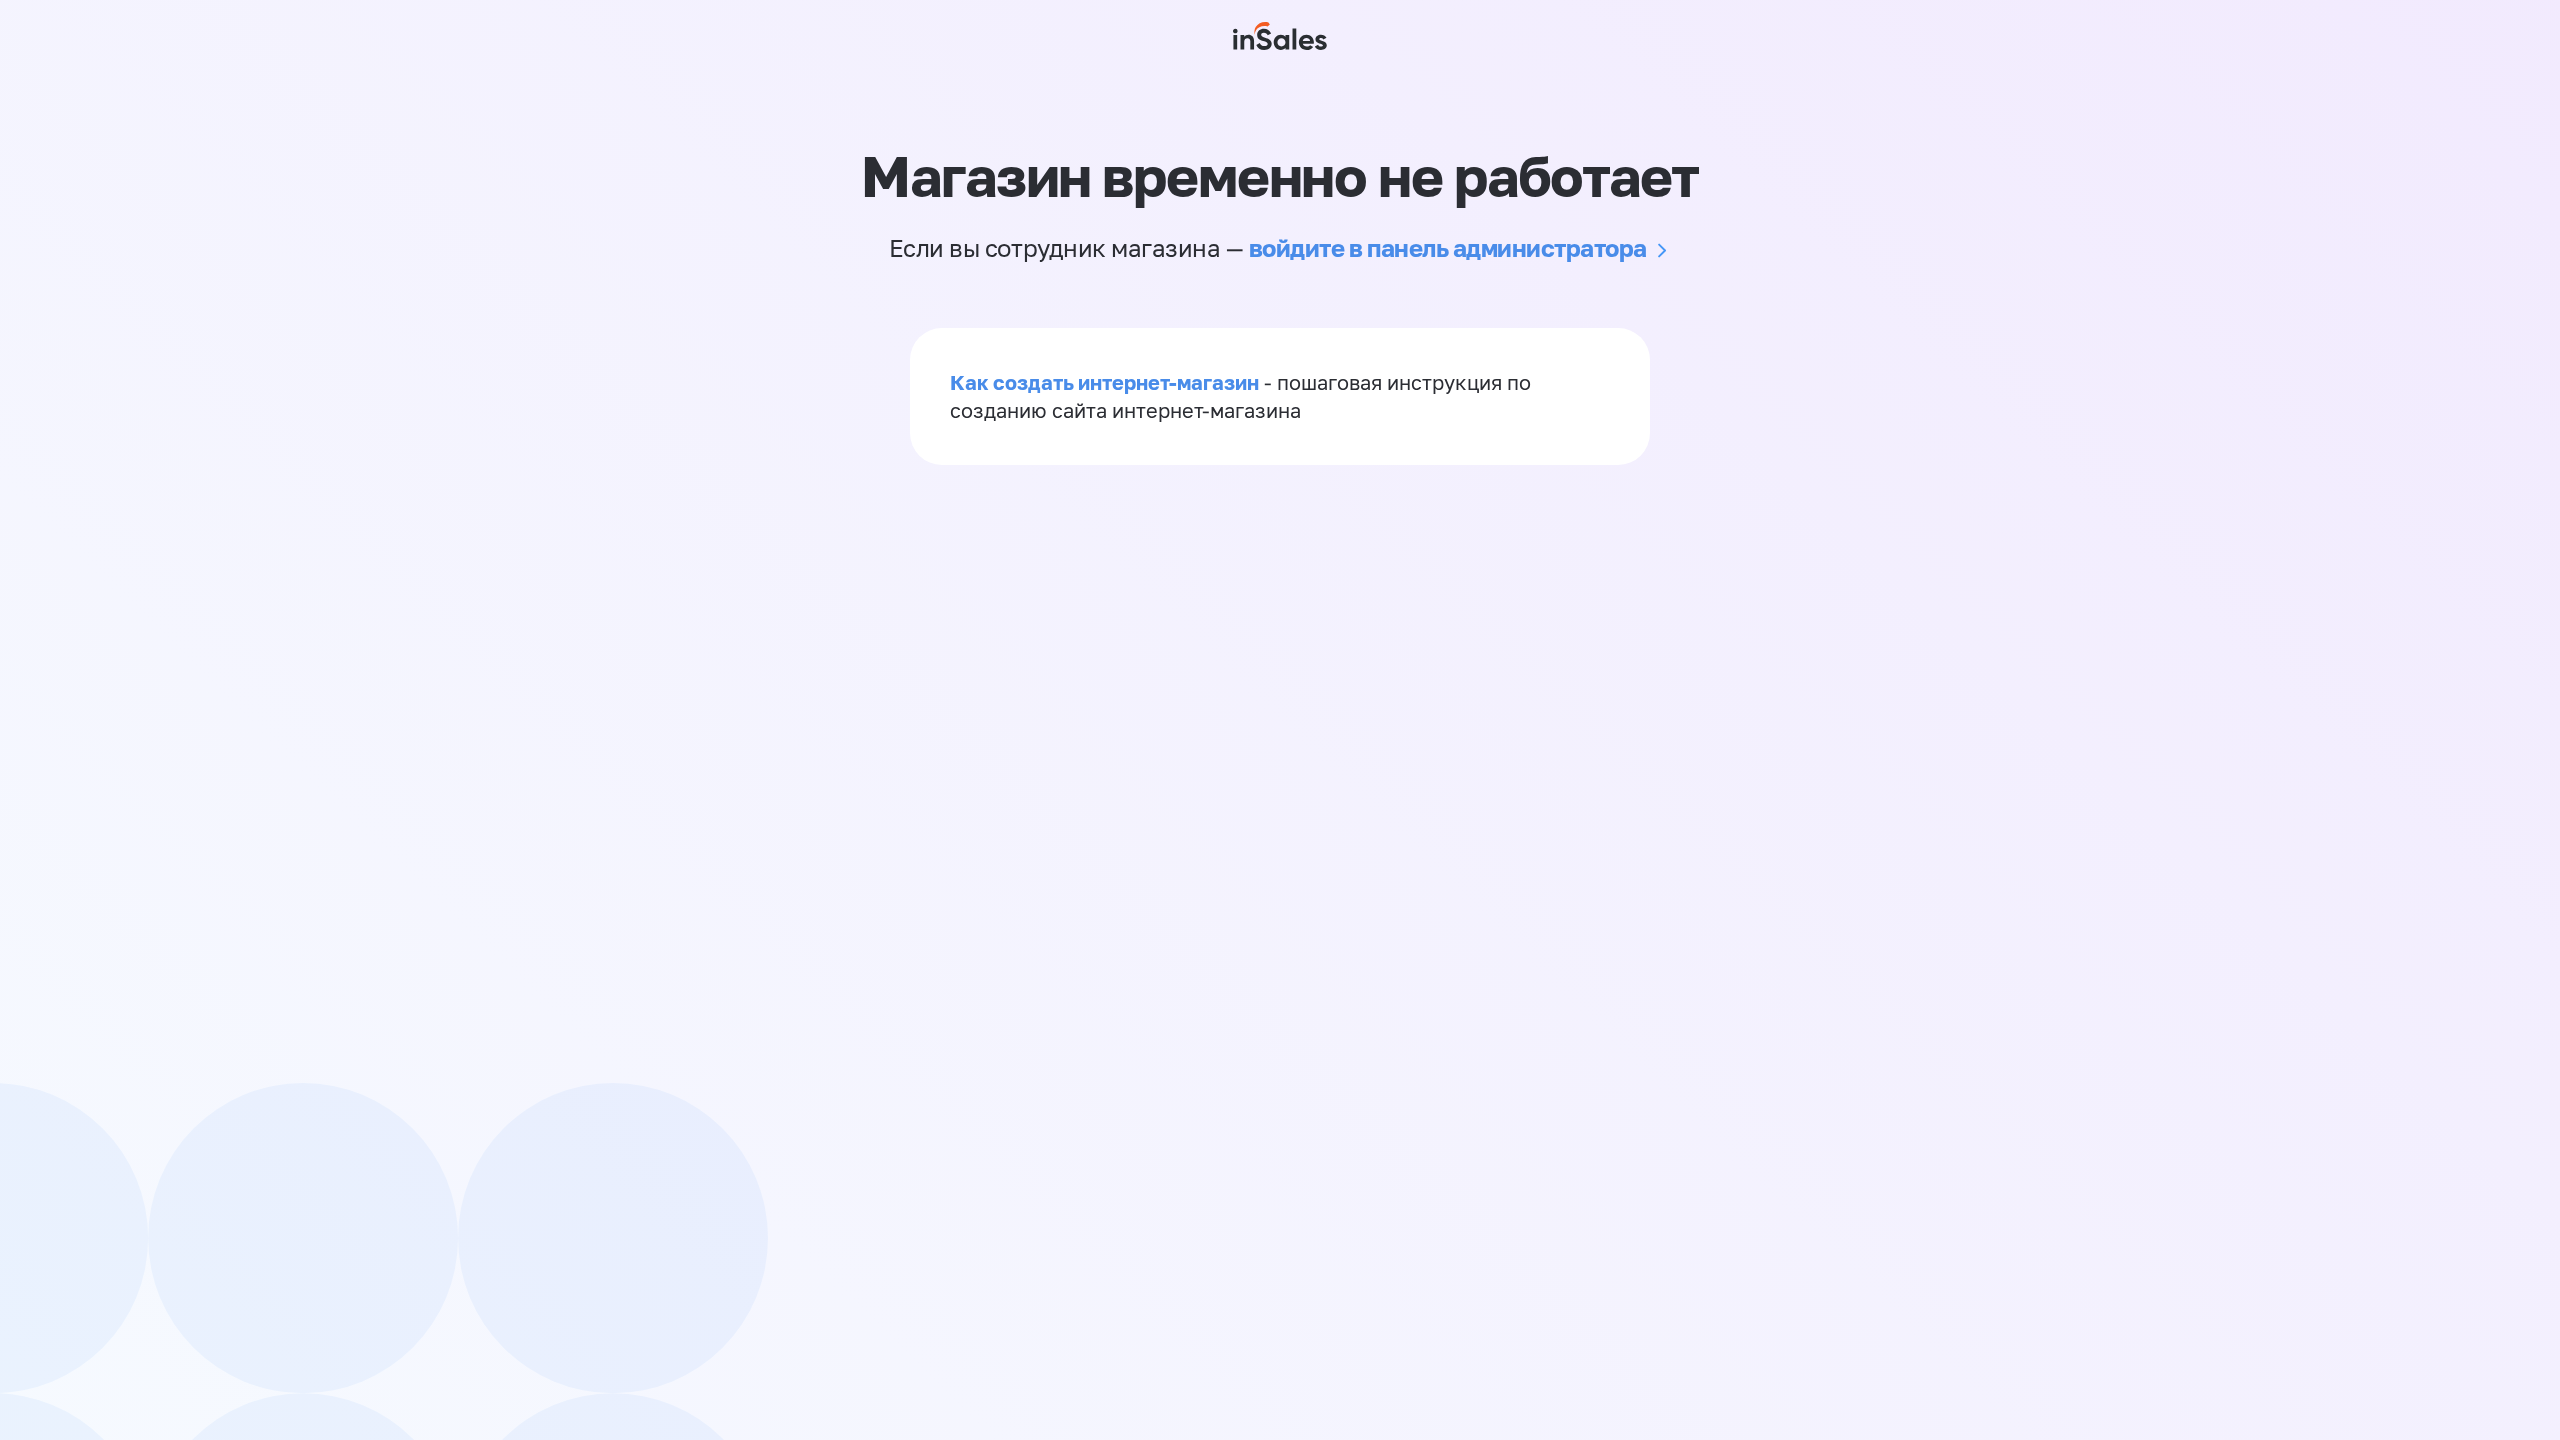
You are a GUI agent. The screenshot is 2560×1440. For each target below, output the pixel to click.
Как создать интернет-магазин (1104, 382)
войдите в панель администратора (1448, 247)
